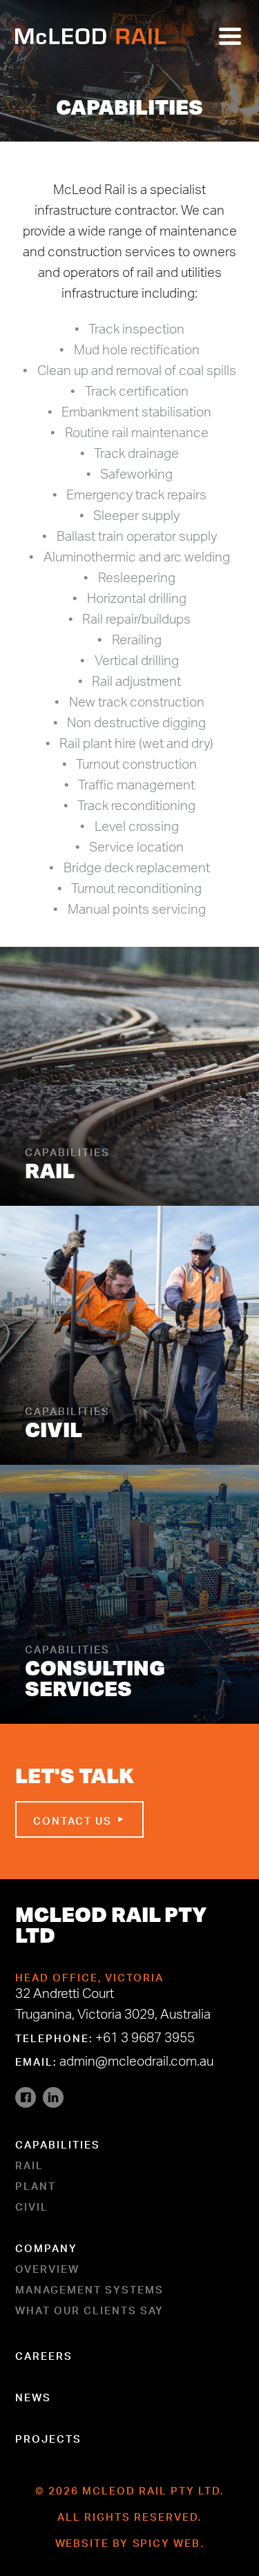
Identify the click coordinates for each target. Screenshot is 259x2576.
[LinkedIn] (53, 2097)
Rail (29, 2164)
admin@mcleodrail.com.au (136, 2064)
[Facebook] (26, 2097)
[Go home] (90, 36)
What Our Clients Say (89, 2309)
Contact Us (74, 1819)
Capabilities (58, 2143)
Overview (47, 2267)
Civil (32, 2205)
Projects (48, 2437)
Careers (44, 2354)
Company (46, 2247)
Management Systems (89, 2288)
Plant (36, 2184)
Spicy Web (167, 2541)
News (33, 2396)
